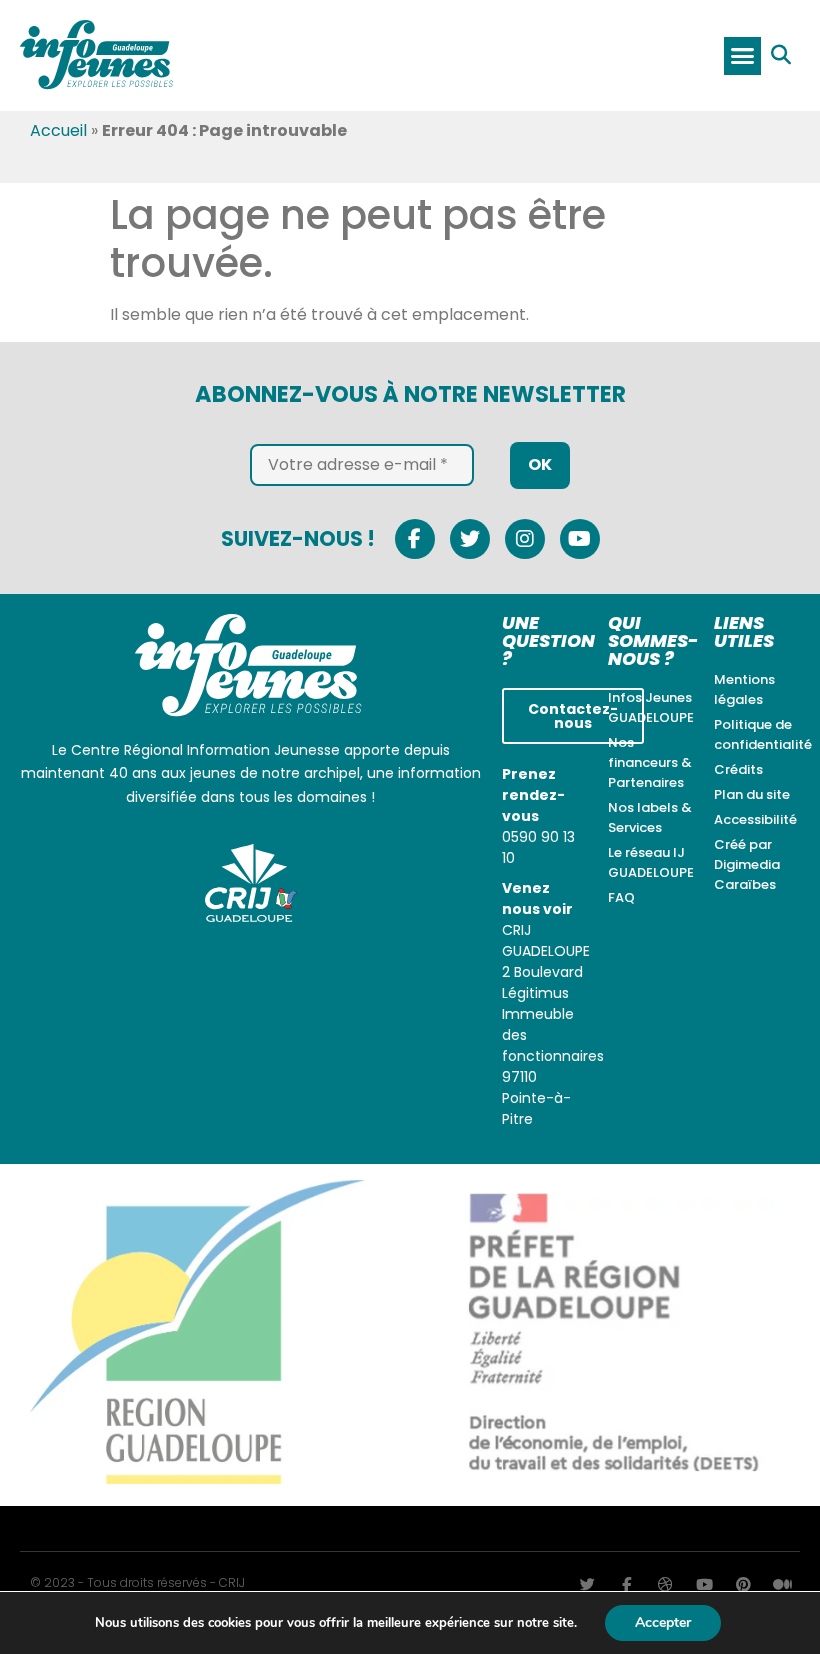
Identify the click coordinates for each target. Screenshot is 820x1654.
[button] (743, 56)
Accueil (58, 130)
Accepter (663, 1622)
